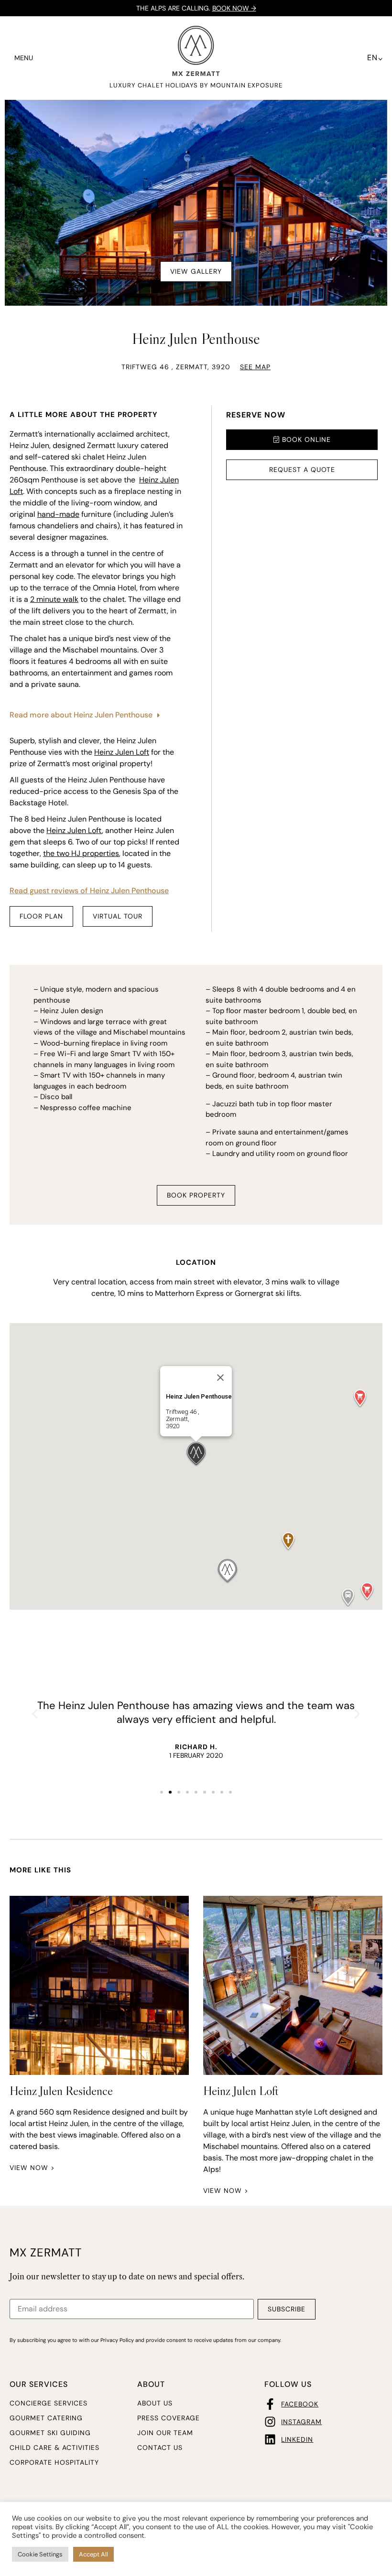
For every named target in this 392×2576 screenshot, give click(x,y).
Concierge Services (49, 2403)
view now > (32, 2168)
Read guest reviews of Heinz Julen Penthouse (89, 891)
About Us (155, 2403)
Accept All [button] (93, 2554)
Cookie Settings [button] (40, 2554)
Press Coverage (169, 2418)
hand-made (58, 514)
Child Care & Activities (54, 2448)
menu (24, 58)
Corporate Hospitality (54, 2462)
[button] (360, 1399)
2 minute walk (54, 599)
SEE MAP (255, 367)
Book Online (305, 439)
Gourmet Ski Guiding (50, 2433)
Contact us (160, 2448)
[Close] (220, 1378)
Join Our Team (165, 2433)
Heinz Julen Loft (122, 752)
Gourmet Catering (46, 2418)
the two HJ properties (81, 853)
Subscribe (287, 2309)
